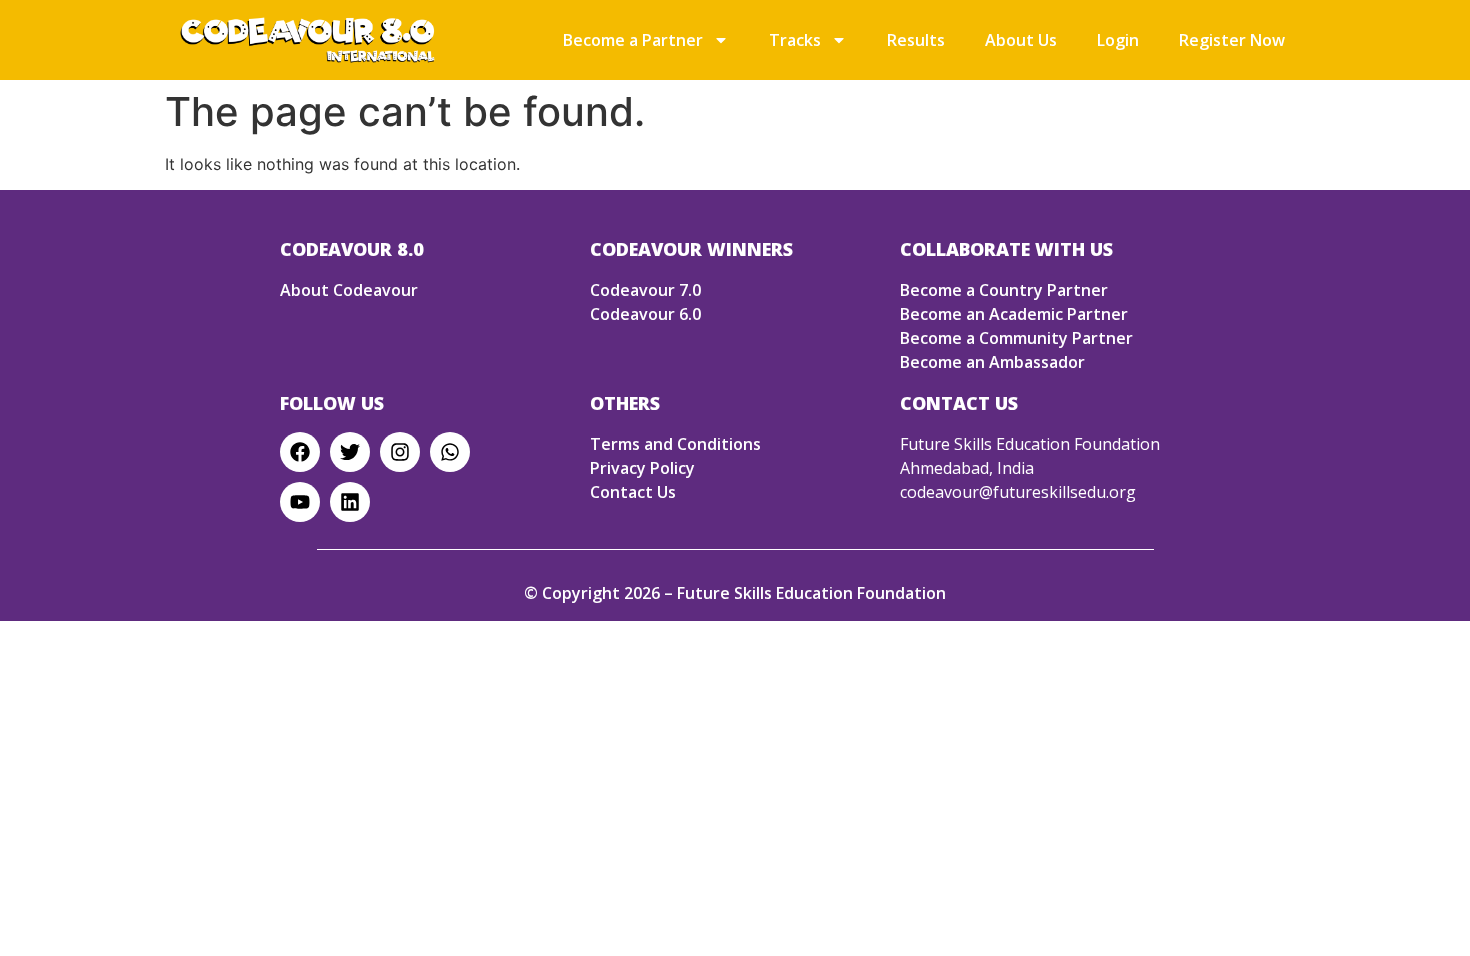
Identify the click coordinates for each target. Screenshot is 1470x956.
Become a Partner (633, 40)
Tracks (795, 40)
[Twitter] (350, 452)
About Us (1021, 40)
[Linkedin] (350, 502)
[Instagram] (400, 452)
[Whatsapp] (450, 452)
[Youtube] (300, 502)
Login (1118, 40)
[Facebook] (300, 452)
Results (916, 40)
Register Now (1232, 40)
